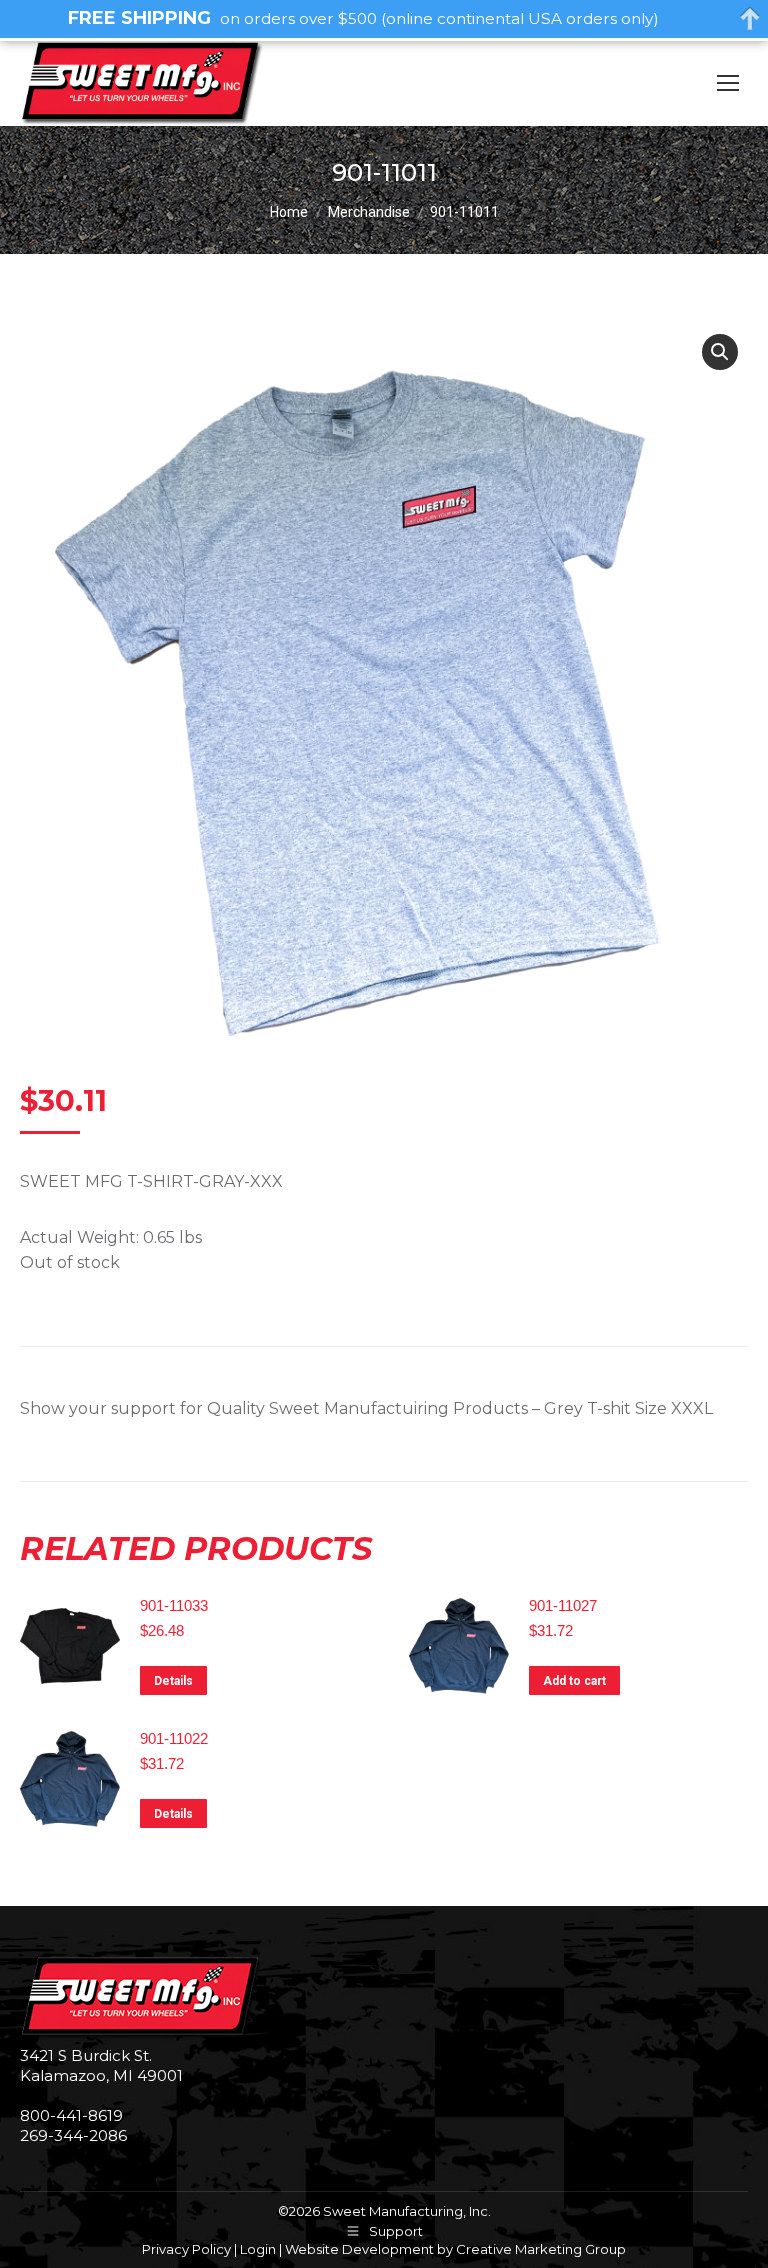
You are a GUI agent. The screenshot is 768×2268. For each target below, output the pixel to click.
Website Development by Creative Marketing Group (455, 2249)
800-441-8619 (71, 2115)
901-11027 (563, 1605)
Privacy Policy (186, 2249)
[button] (720, 352)
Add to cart (574, 1681)
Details (173, 1681)
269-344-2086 (73, 2135)
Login (258, 2249)
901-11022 (174, 1738)
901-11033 (174, 1605)
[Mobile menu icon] (728, 83)
